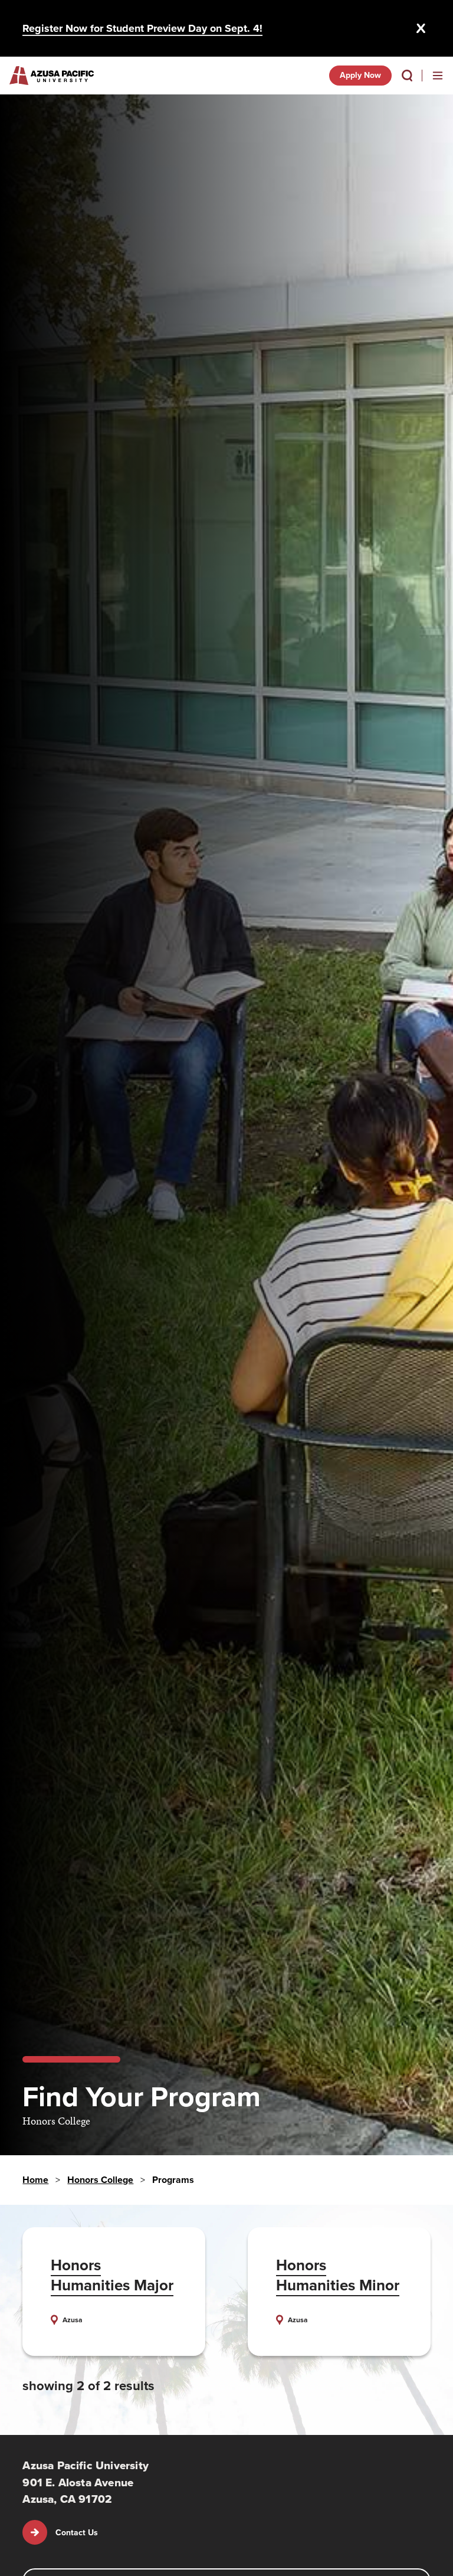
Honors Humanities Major (112, 2275)
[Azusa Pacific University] (52, 76)
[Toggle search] (407, 76)
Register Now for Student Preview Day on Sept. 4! (142, 28)
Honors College (100, 2180)
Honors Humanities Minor (338, 2275)
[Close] (421, 28)
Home (35, 2180)
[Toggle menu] (438, 76)
